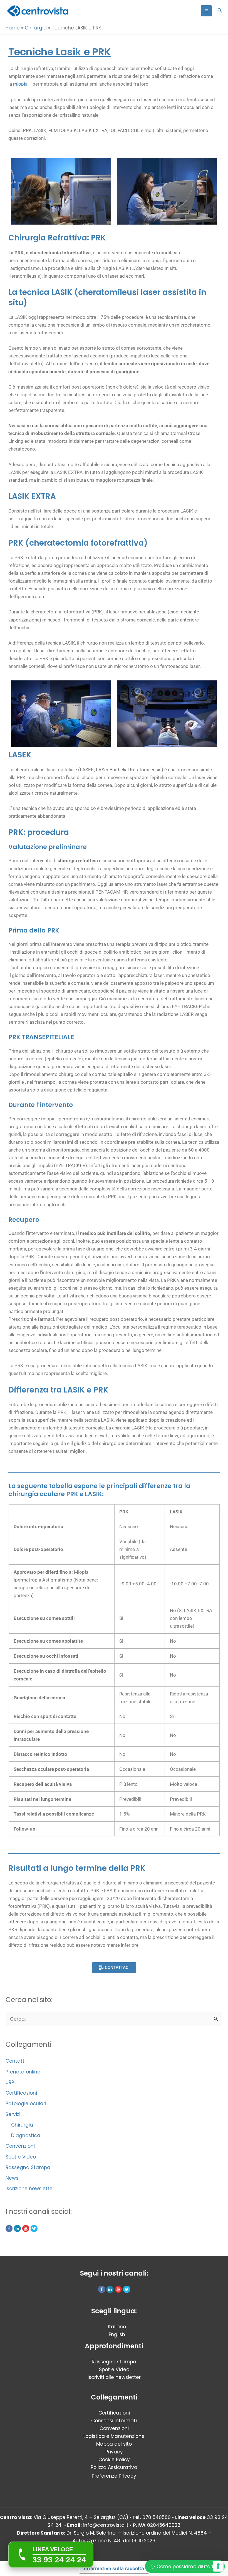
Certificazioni (21, 2093)
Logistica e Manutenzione (114, 2436)
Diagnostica (26, 2135)
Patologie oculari (26, 2103)
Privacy (114, 2452)
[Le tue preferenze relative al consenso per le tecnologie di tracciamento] (218, 2566)
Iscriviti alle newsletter (114, 2377)
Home (13, 28)
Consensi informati (114, 2421)
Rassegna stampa (114, 2362)
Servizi (13, 2114)
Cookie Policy (114, 2460)
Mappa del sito (114, 2444)
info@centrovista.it (106, 2525)
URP (10, 2082)
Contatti (16, 2061)
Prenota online (23, 2072)
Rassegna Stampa (28, 2167)
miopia (20, 84)
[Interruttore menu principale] (206, 11)
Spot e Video (21, 2157)
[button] (220, 11)
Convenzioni (20, 2146)
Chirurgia (36, 28)
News (12, 2178)
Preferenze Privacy (114, 2476)
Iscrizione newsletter (30, 2189)
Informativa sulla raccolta (114, 2568)
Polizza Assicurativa (114, 2467)
